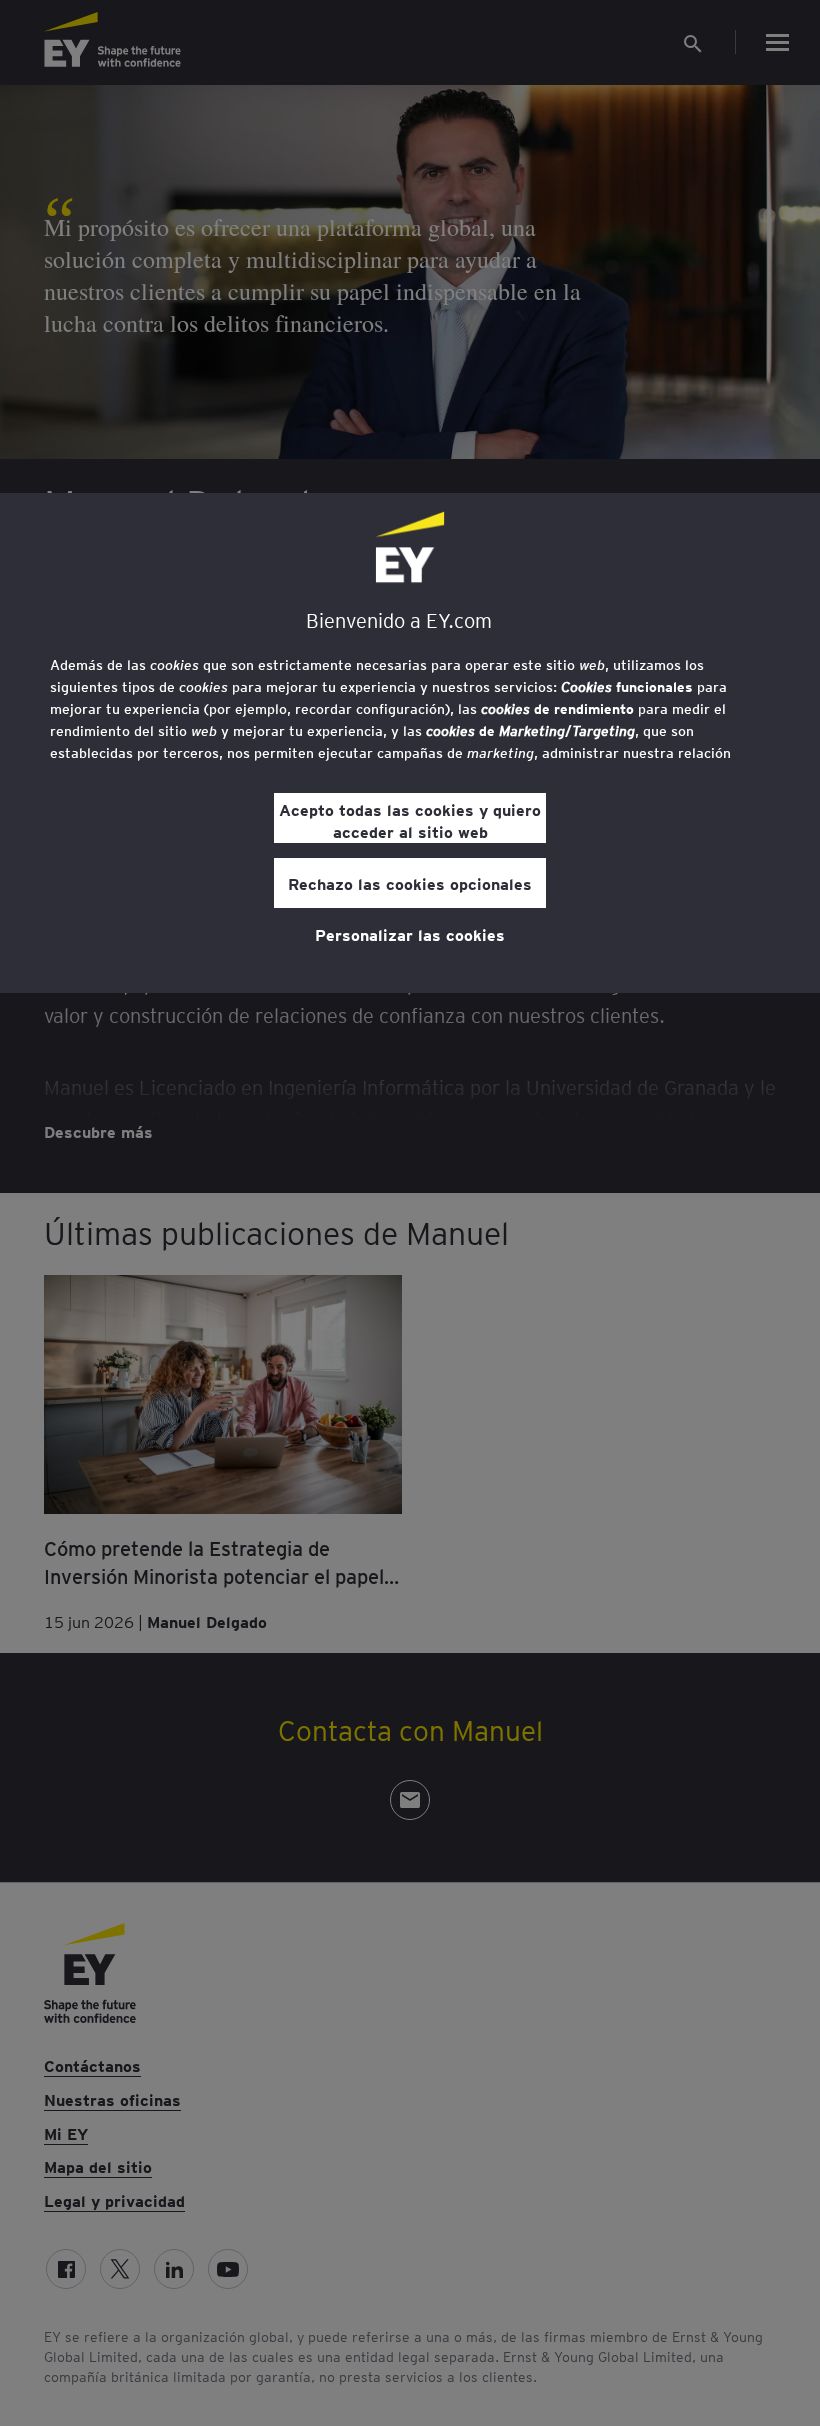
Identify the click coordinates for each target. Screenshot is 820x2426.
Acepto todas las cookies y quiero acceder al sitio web (410, 820)
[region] (410, 743)
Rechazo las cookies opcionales (410, 883)
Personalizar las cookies (410, 934)
